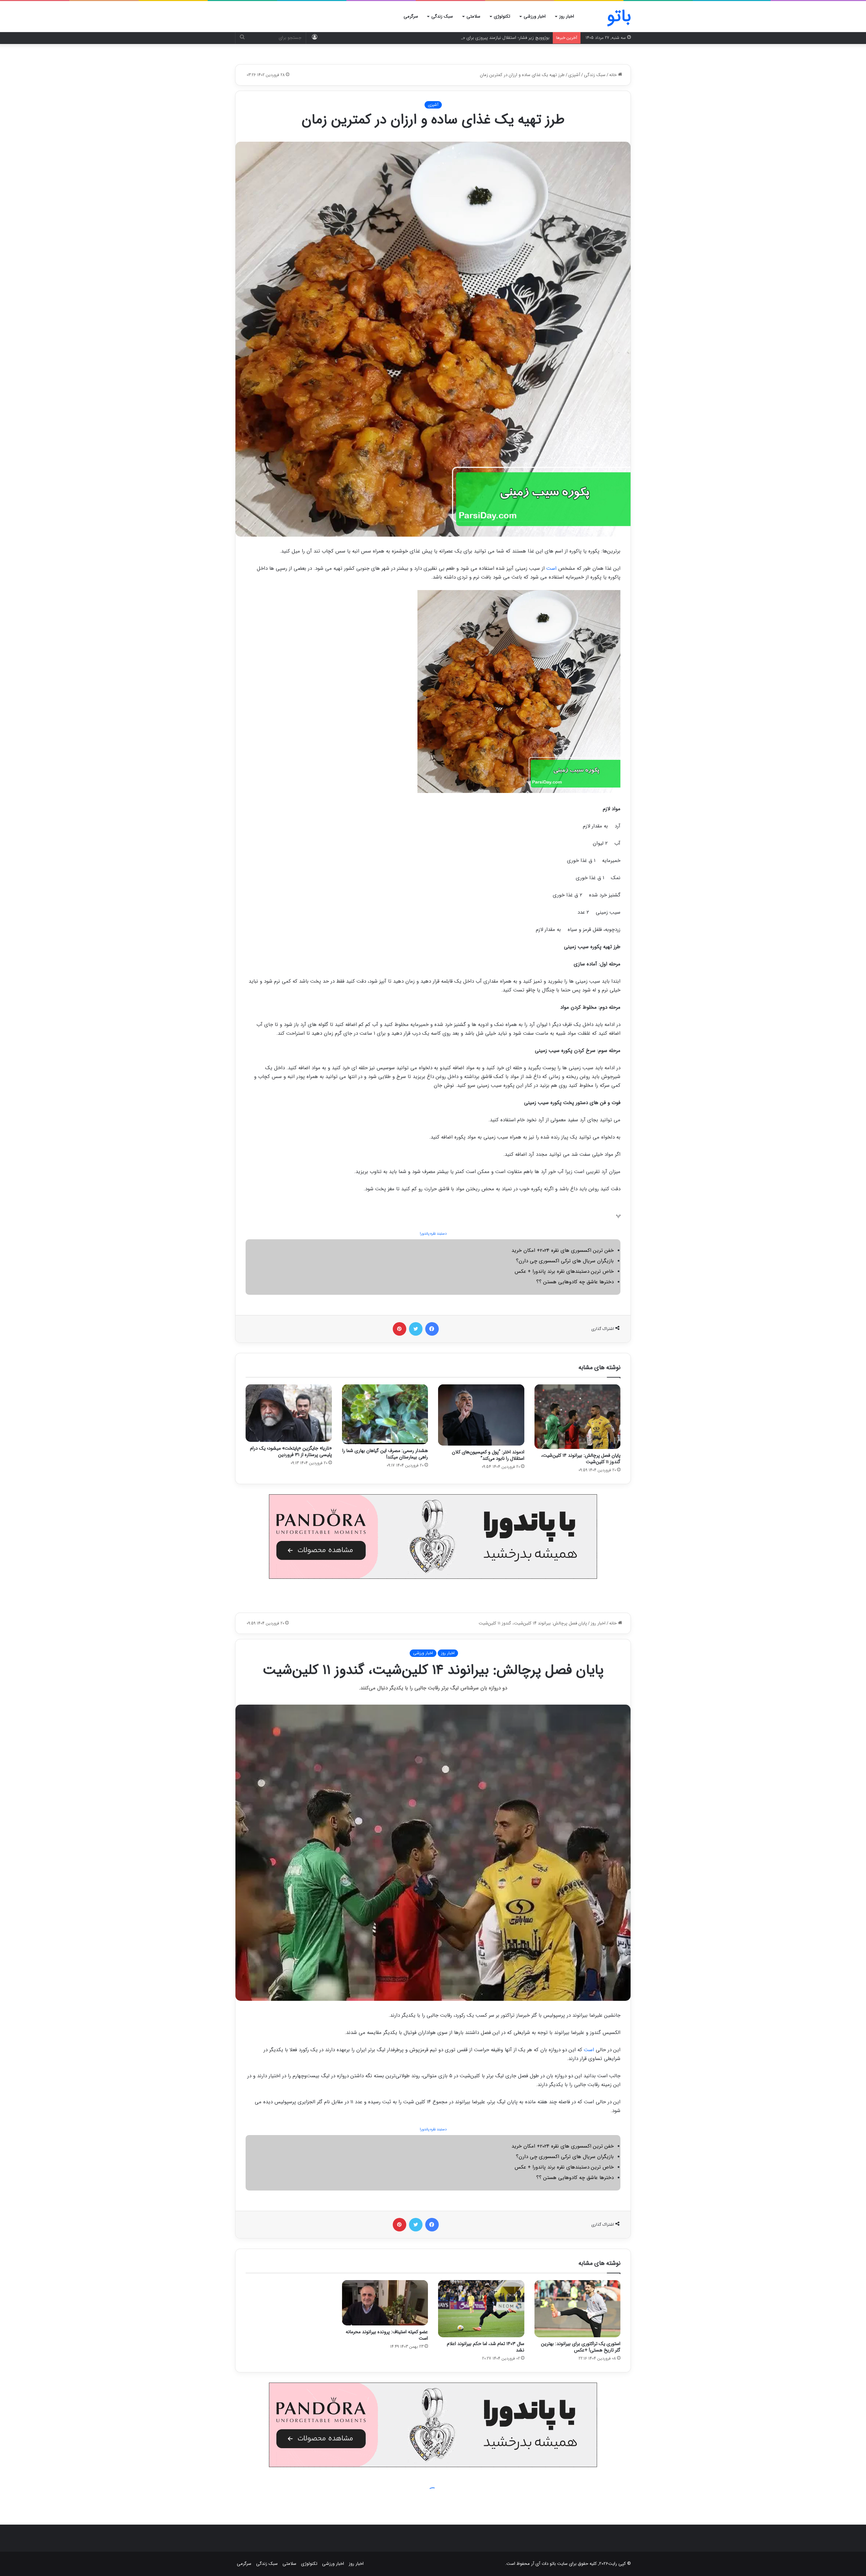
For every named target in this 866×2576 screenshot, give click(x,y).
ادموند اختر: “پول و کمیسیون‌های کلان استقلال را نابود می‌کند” (488, 1455)
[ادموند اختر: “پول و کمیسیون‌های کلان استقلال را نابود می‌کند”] (481, 1415)
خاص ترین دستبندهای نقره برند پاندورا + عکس (564, 1271)
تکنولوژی (502, 16)
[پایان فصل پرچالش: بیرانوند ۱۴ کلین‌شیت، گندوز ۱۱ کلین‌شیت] (578, 1417)
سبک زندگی (442, 16)
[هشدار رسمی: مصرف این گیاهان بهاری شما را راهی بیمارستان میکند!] (385, 1414)
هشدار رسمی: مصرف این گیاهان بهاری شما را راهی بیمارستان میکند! (385, 1454)
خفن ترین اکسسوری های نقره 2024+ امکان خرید (563, 1250)
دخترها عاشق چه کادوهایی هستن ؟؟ (575, 1282)
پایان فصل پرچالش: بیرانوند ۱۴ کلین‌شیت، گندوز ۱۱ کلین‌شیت (581, 1459)
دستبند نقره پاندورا (433, 1234)
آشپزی (574, 75)
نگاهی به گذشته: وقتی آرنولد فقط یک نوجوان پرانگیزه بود (498, 38)
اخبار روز (567, 16)
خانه (614, 75)
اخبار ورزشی (535, 16)
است (551, 568)
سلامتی (473, 16)
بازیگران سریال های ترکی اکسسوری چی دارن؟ (565, 1261)
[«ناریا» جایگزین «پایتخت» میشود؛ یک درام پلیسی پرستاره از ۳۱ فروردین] (289, 1413)
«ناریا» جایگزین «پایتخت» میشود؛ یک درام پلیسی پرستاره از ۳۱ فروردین (291, 1451)
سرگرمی (411, 16)
